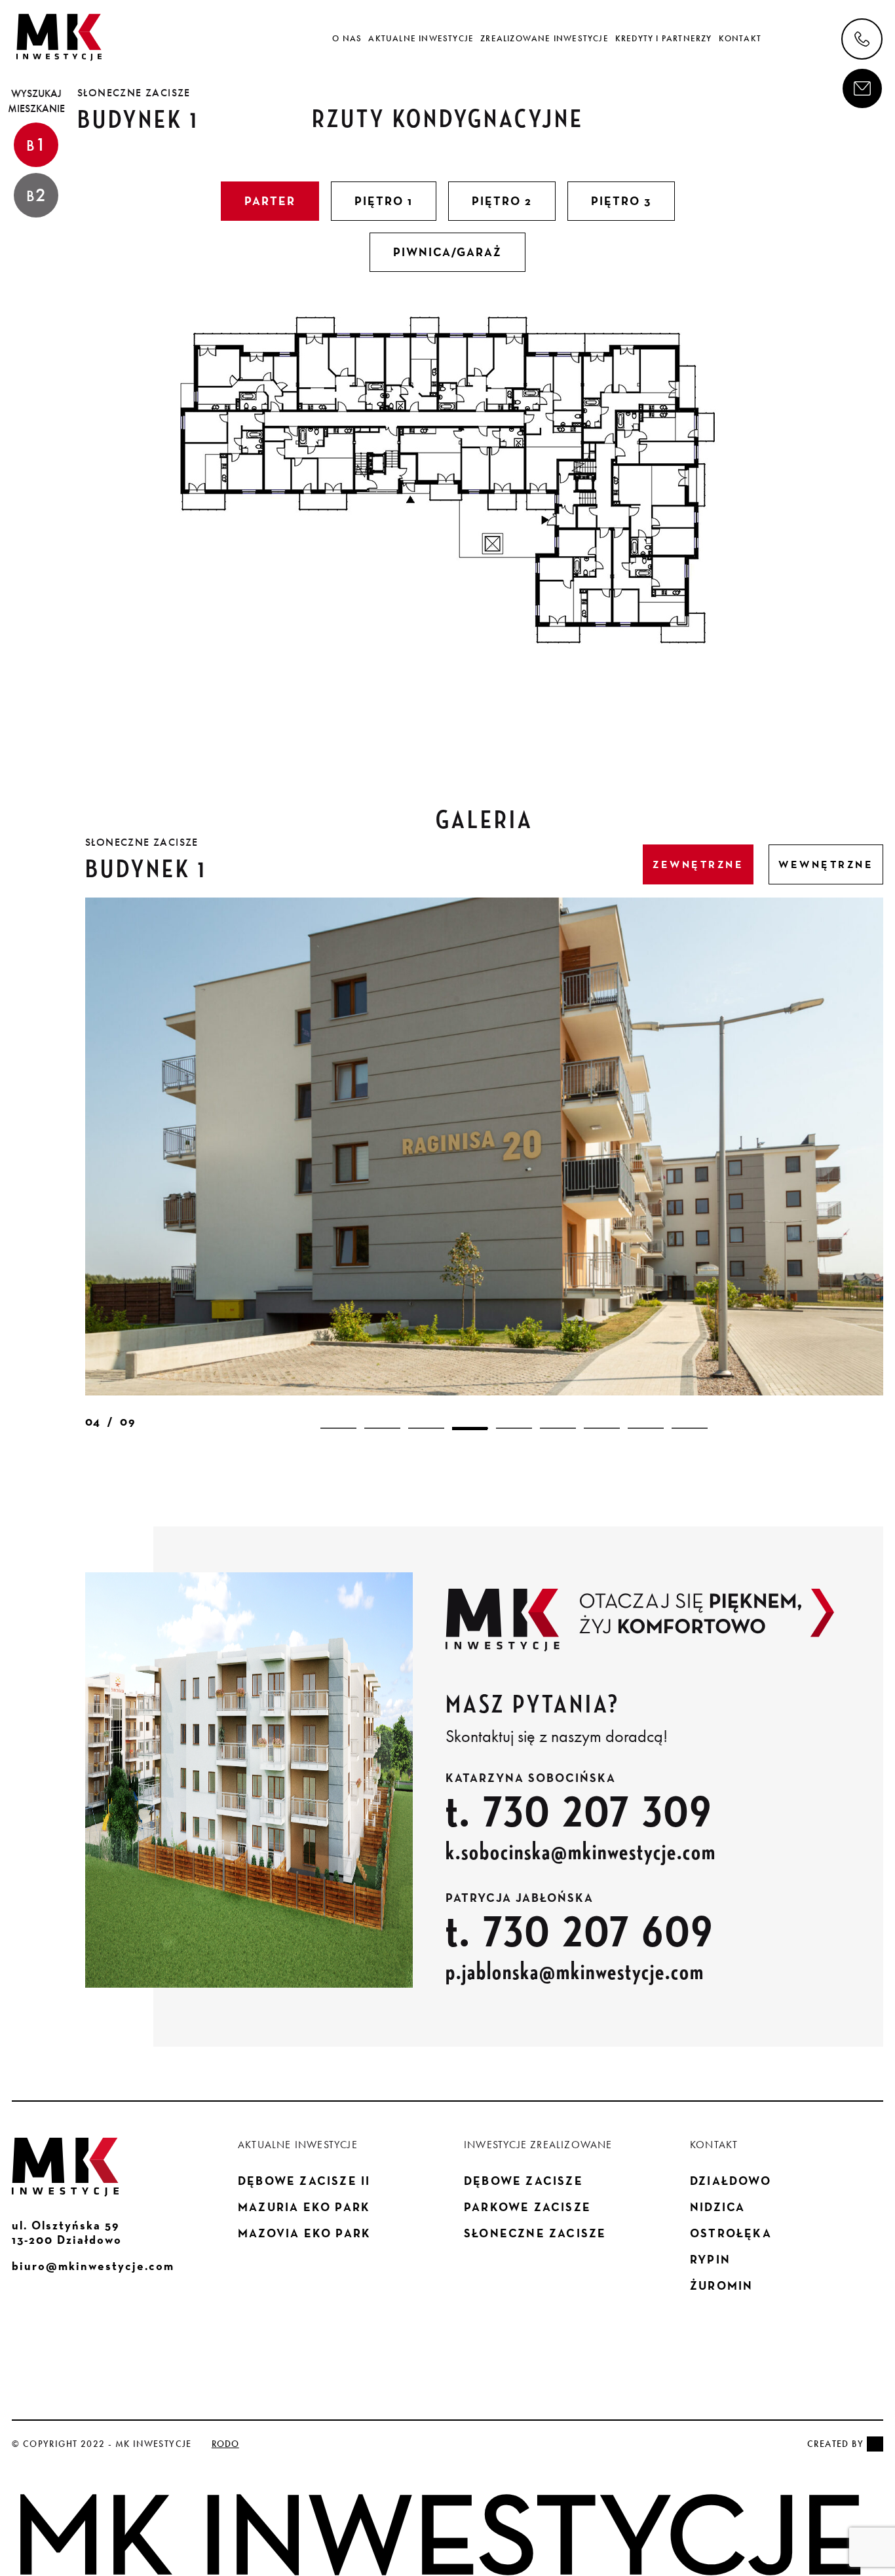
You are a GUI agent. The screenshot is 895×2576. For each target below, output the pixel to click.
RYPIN (710, 2260)
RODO (225, 2444)
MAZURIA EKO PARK (304, 2207)
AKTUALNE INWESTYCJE (421, 39)
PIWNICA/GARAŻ (447, 252)
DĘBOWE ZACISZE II (304, 2181)
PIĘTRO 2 (502, 201)
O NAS (347, 39)
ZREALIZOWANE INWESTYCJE (544, 39)
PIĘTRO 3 (621, 201)
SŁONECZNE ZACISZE (535, 2233)
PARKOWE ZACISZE (527, 2207)
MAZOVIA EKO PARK (304, 2233)
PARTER (270, 201)
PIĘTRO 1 (384, 201)
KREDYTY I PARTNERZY (664, 39)
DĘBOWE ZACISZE (524, 2181)
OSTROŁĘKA (731, 2233)
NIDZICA (717, 2207)
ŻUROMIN (721, 2286)
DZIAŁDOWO (731, 2181)
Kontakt (740, 39)
